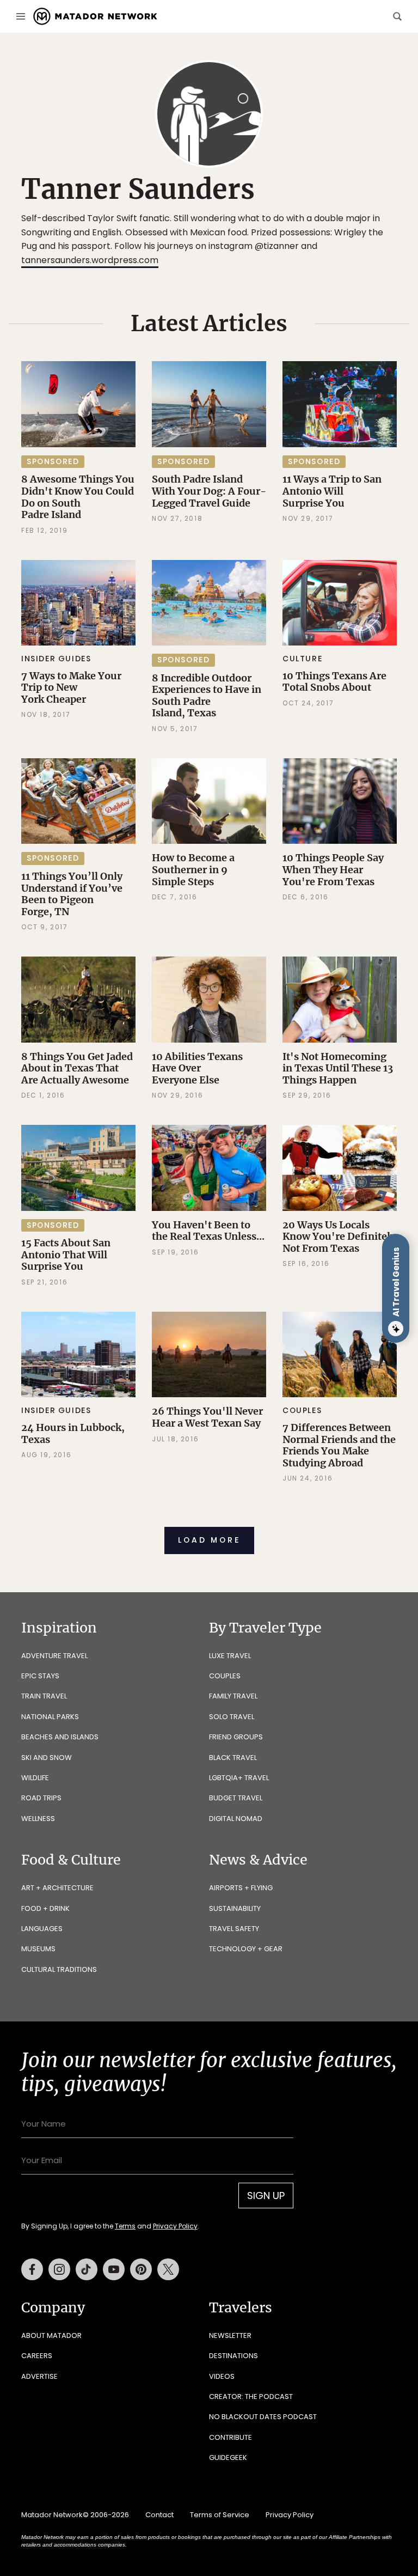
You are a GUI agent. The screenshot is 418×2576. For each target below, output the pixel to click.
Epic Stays (40, 1676)
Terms (125, 2226)
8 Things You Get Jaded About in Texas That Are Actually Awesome (77, 1068)
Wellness (38, 1819)
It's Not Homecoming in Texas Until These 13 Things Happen (338, 1068)
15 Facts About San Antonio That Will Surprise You (66, 1254)
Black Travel (233, 1758)
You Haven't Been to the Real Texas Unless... (208, 1231)
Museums (38, 1949)
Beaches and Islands (60, 1737)
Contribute (230, 2437)
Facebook (32, 2269)
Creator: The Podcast (251, 2397)
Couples (302, 1410)
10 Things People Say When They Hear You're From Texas (333, 869)
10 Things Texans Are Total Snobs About (334, 682)
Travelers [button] (241, 2307)
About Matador (51, 2336)
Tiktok (87, 2269)
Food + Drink (45, 1908)
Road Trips (41, 1798)
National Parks (50, 1717)
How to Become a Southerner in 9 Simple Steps (193, 869)
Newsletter (230, 2336)
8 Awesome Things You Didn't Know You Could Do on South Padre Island (78, 497)
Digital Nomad (236, 1819)
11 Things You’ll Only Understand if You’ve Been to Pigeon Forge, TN (72, 894)
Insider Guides (56, 659)
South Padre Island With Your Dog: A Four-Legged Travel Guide (209, 491)
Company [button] (53, 2307)
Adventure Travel (54, 1656)
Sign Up (266, 2196)
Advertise (39, 2376)
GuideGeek (228, 2458)
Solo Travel (232, 1717)
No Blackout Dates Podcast (263, 2417)
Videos (222, 2376)
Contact (159, 2515)
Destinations (233, 2356)
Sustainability (235, 1908)
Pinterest (141, 2269)
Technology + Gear (246, 1949)
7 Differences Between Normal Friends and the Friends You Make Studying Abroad (339, 1445)
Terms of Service (220, 2515)
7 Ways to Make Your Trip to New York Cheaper (71, 687)
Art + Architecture (57, 1888)
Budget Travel (236, 1798)
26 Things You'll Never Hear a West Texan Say (207, 1417)
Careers (37, 2356)
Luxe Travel (230, 1656)
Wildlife (35, 1778)
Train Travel (44, 1696)
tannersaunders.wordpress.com (90, 260)
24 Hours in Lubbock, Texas (73, 1433)
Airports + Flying (241, 1888)
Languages (42, 1929)
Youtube (114, 2269)
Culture (302, 659)
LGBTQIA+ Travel (239, 1778)
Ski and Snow (47, 1758)
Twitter (168, 2269)
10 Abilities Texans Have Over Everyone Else (197, 1068)
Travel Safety (234, 1929)
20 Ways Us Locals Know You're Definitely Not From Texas (339, 1237)
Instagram (59, 2269)
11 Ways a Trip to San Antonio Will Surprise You (332, 491)
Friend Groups (236, 1737)
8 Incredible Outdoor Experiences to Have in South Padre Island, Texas (207, 696)
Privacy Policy (175, 2226)
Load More (209, 1540)
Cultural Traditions (59, 1969)
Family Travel (233, 1696)
